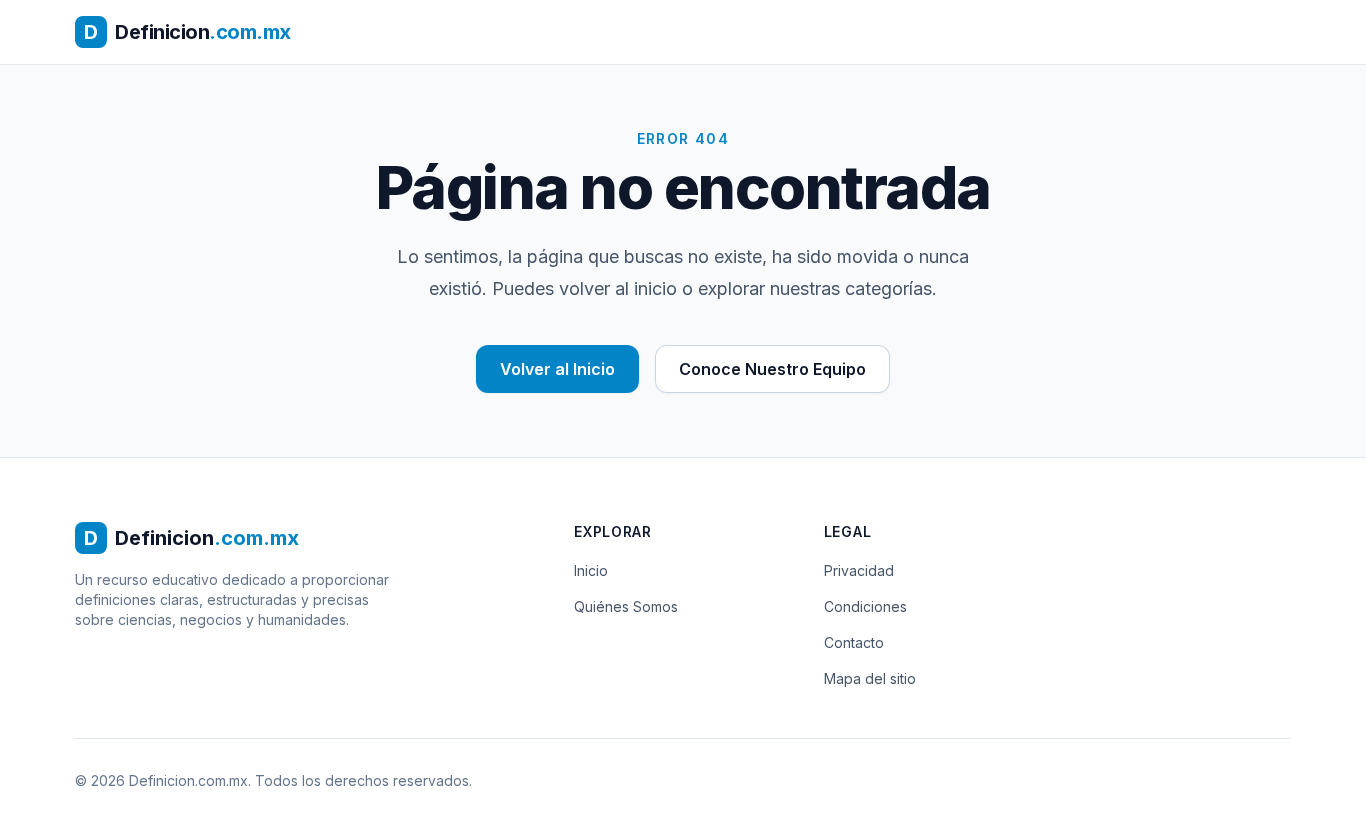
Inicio (591, 570)
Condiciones (865, 606)
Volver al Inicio (557, 369)
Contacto (854, 642)
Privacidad (859, 570)
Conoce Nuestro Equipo (772, 369)
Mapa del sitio (870, 678)
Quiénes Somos (626, 606)
